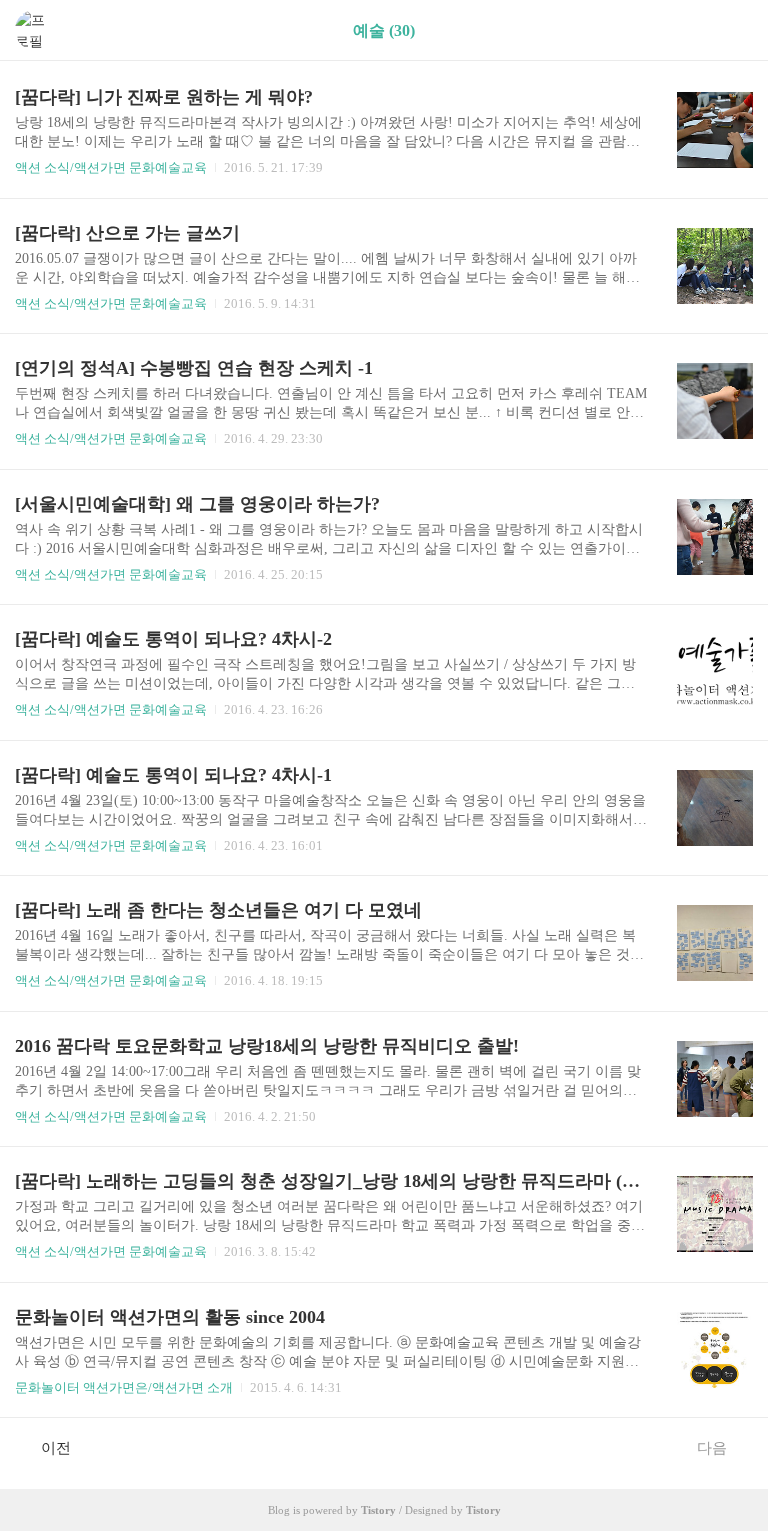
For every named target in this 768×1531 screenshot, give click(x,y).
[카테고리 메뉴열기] (733, 30)
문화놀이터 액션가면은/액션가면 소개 (124, 1387)
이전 (56, 1448)
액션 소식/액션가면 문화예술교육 (111, 167)
